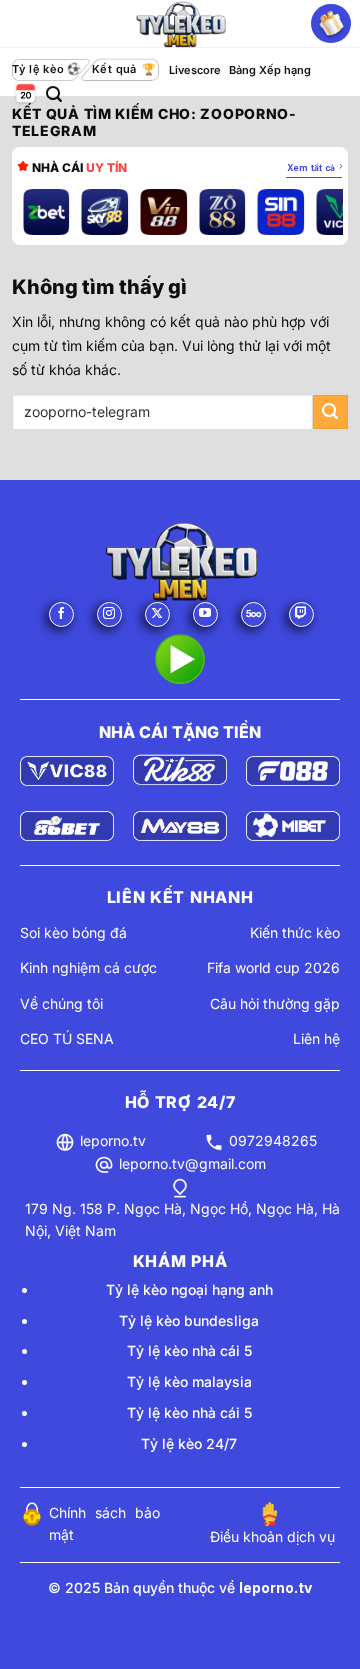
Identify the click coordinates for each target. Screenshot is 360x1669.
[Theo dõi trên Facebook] (61, 614)
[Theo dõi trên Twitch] (301, 614)
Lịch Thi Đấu (24, 94)
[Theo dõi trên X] (157, 614)
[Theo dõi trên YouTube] (205, 614)
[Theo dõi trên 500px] (253, 614)
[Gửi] (330, 412)
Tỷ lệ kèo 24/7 (189, 1443)
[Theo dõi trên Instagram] (109, 614)
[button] (54, 94)
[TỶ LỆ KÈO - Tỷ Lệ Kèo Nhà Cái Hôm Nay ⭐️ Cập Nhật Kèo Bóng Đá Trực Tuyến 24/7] (180, 24)
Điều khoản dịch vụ (272, 1536)
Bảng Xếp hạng (270, 70)
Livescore (195, 70)
